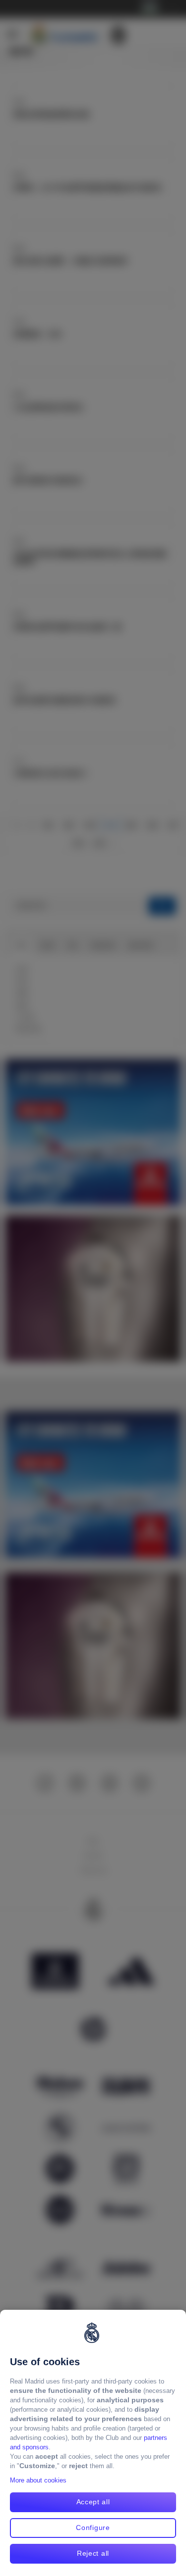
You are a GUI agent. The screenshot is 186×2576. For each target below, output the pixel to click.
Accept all (93, 2502)
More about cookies (38, 2480)
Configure (93, 2528)
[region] (93, 2443)
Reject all (93, 2553)
